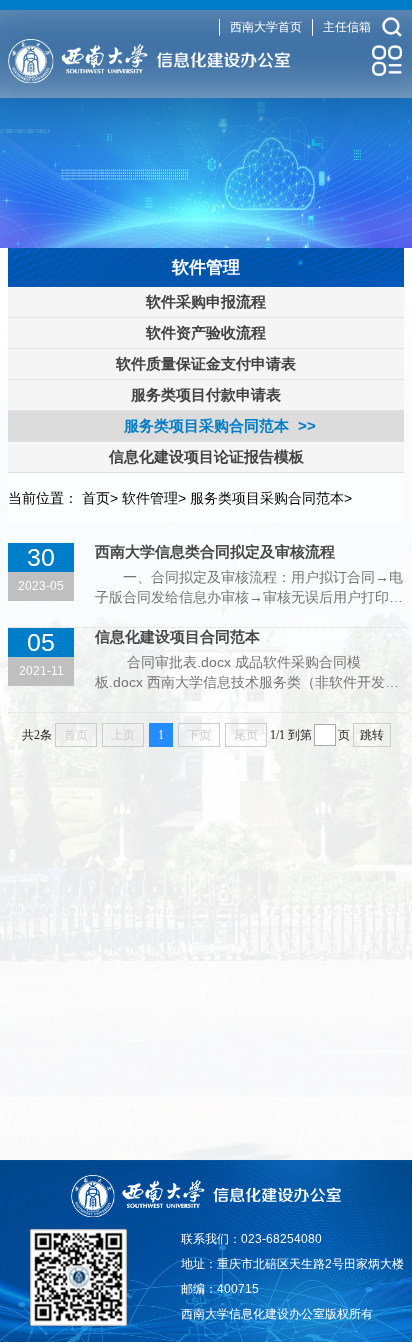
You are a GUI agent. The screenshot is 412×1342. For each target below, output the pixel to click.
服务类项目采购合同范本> (271, 498)
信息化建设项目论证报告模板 (206, 456)
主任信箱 (347, 27)
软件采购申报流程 (206, 301)
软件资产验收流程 (206, 332)
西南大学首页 (266, 27)
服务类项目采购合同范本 (206, 425)
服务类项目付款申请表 (206, 394)
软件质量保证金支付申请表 (206, 363)
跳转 (372, 735)
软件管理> (154, 498)
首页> (100, 498)
